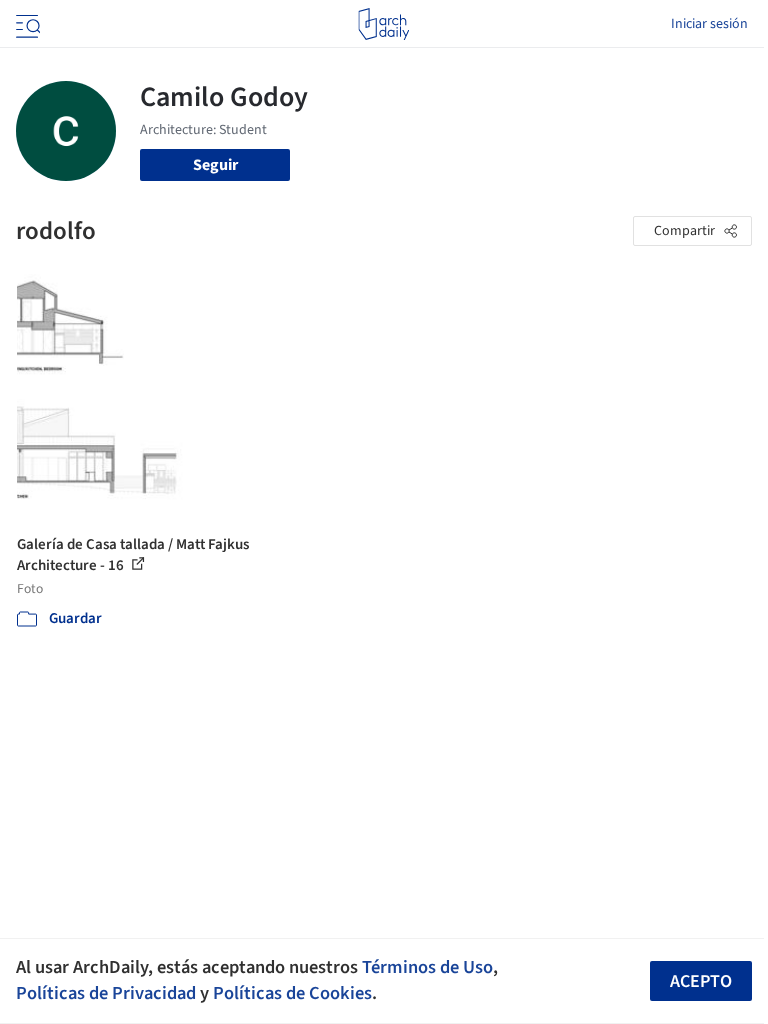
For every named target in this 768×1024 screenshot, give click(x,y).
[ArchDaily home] (383, 24)
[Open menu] (26, 24)
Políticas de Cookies (292, 993)
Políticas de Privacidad (106, 993)
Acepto (701, 981)
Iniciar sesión (709, 24)
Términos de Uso (427, 967)
